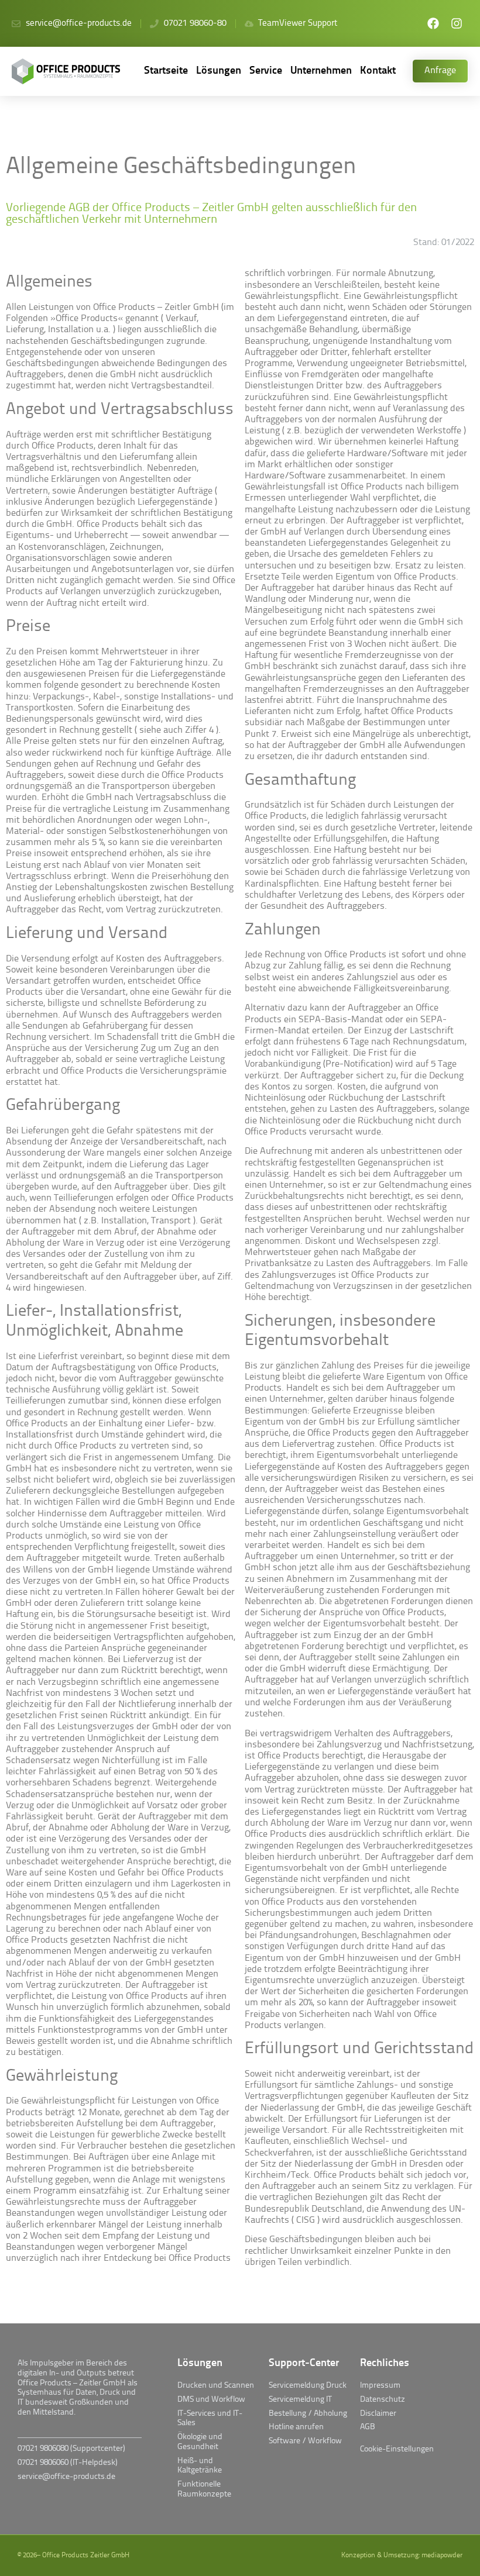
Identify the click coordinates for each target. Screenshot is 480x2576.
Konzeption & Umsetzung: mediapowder (402, 2556)
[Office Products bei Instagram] (457, 23)
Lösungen (219, 71)
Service (266, 71)
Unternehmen (321, 71)
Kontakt (378, 71)
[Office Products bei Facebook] (433, 23)
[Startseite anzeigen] (69, 71)
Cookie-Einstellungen (397, 2449)
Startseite (166, 71)
